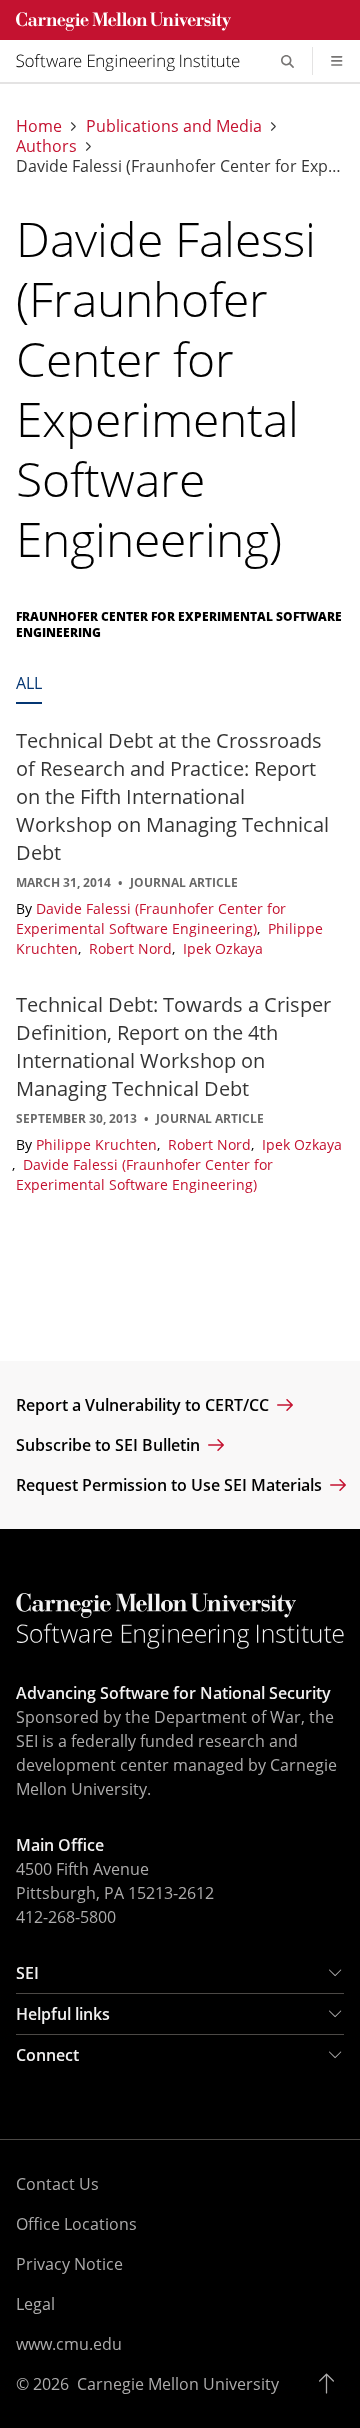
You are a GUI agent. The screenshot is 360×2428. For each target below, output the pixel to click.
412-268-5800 (66, 1917)
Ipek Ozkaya (223, 948)
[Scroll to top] (331, 2384)
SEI (27, 1973)
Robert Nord (132, 948)
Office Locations (76, 2224)
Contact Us (57, 2184)
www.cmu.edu (69, 2344)
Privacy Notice (69, 2264)
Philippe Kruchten (98, 1144)
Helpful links (63, 2014)
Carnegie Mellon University (178, 2384)
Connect (47, 2055)
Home (39, 126)
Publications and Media (174, 126)
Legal (35, 2304)
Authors (46, 146)
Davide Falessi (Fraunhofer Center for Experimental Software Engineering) (151, 918)
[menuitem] (136, 61)
